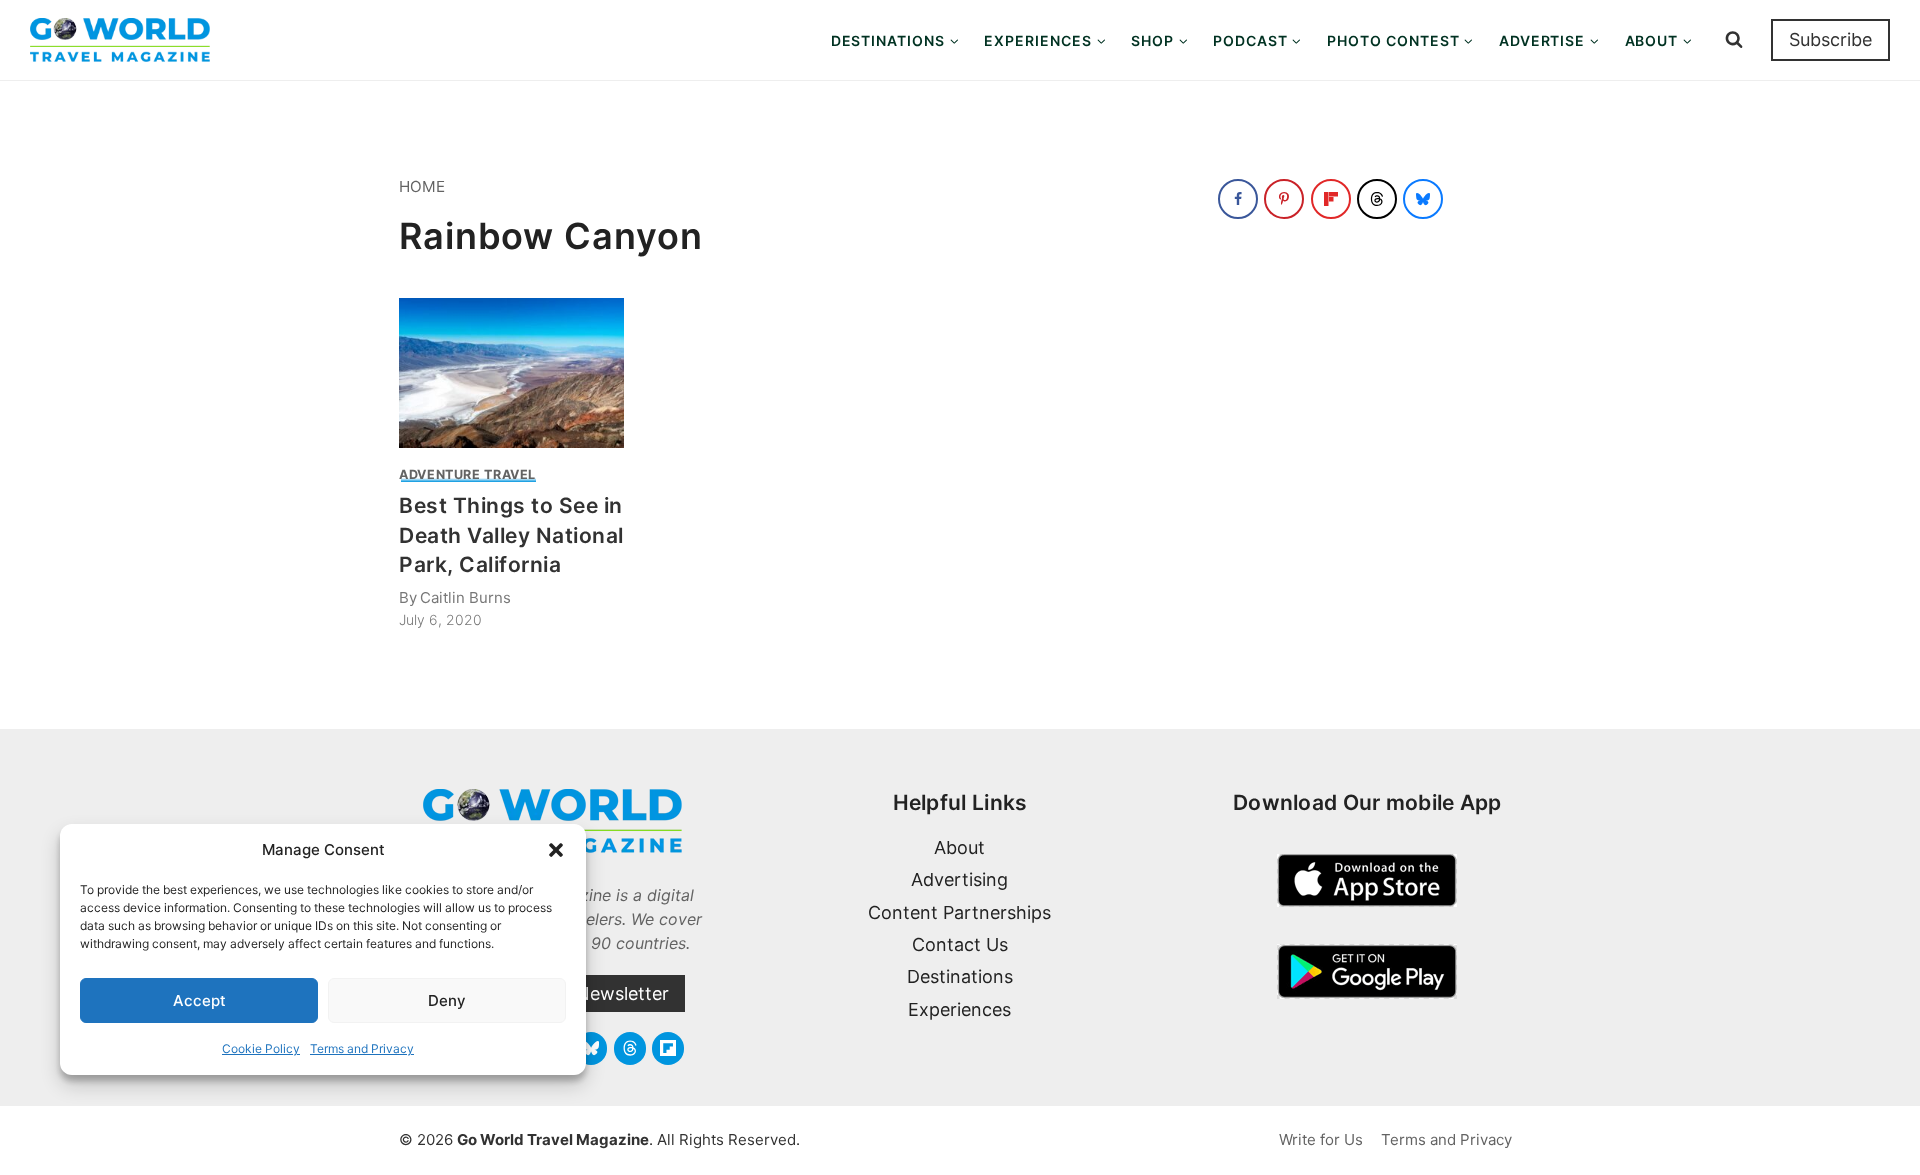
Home (422, 186)
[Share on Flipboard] (1331, 199)
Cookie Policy (261, 1048)
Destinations (960, 976)
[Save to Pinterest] (1284, 199)
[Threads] (630, 1048)
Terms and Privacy (362, 1048)
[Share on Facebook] (1238, 199)
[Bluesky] (591, 1048)
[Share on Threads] (1377, 199)
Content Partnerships (959, 912)
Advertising (959, 879)
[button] (556, 850)
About (959, 847)
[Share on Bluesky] (1423, 199)
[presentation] (511, 373)
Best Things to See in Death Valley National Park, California (511, 535)
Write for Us (1321, 1139)
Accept (199, 1000)
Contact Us (960, 944)
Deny (447, 1000)
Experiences (959, 1009)
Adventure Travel (467, 474)
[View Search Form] (1734, 40)
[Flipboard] (668, 1048)
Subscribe (1830, 39)
